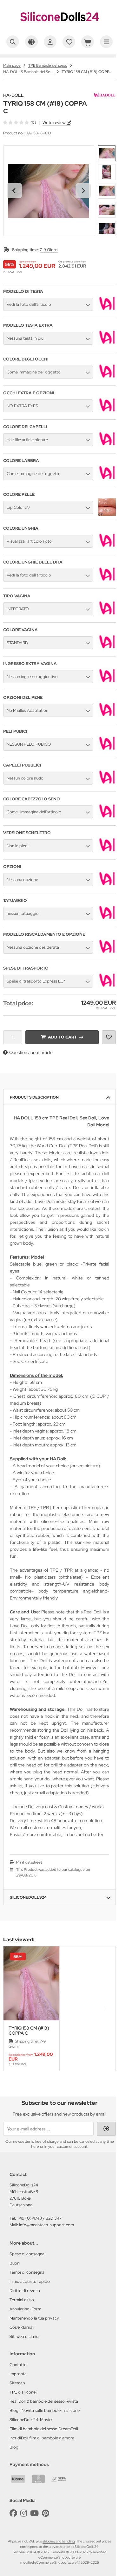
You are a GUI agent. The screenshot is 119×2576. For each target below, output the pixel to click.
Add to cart (62, 1037)
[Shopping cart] (88, 42)
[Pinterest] (46, 2513)
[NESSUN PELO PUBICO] (107, 749)
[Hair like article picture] (107, 445)
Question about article (31, 1052)
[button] (107, 153)
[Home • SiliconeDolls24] (60, 27)
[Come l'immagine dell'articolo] (107, 817)
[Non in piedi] (107, 851)
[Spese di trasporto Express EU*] (107, 986)
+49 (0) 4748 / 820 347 (39, 2218)
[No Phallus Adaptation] (107, 716)
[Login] (50, 42)
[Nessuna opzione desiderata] (107, 952)
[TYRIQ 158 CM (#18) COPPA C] (31, 1983)
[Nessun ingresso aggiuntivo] (107, 682)
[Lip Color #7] (107, 515)
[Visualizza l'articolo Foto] (107, 546)
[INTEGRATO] (107, 614)
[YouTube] (34, 2513)
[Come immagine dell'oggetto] (107, 377)
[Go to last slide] (14, 191)
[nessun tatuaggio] (107, 919)
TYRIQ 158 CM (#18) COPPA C (29, 2031)
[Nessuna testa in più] (107, 343)
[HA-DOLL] (105, 96)
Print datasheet (29, 1862)
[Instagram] (24, 2513)
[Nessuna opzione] (107, 885)
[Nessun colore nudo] (107, 783)
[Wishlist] (69, 42)
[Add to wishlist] (109, 1037)
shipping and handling (59, 2541)
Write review (54, 123)
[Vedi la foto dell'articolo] (107, 310)
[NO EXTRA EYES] (107, 411)
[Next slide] (83, 191)
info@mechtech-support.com (46, 2225)
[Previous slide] (14, 2009)
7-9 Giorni (49, 250)
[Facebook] (13, 2513)
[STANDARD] (107, 648)
